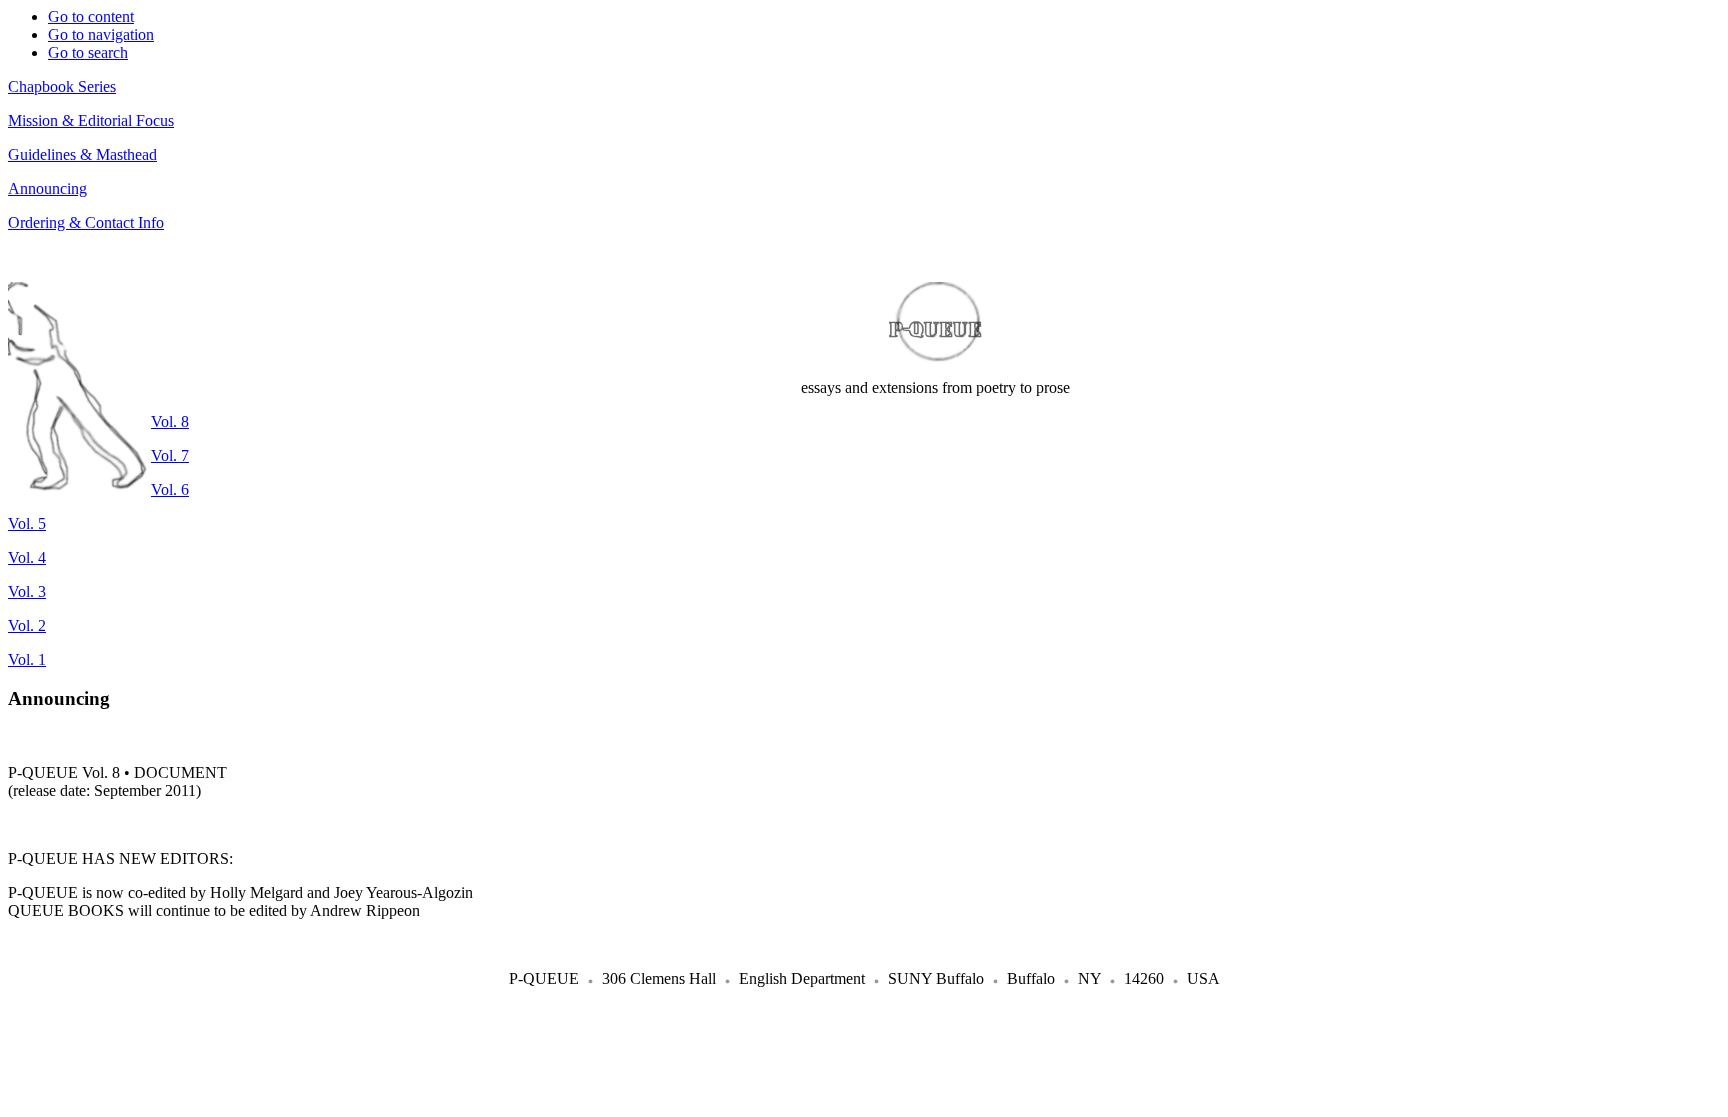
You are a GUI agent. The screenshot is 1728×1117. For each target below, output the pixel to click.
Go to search (88, 52)
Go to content (91, 16)
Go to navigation (101, 34)
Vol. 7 (170, 455)
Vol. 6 (170, 489)
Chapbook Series (62, 86)
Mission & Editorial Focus (91, 120)
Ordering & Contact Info (86, 222)
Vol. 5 (27, 523)
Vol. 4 (27, 557)
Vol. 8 (170, 421)
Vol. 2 (27, 625)
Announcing (47, 188)
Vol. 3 (27, 591)
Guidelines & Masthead (82, 154)
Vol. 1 (27, 659)
